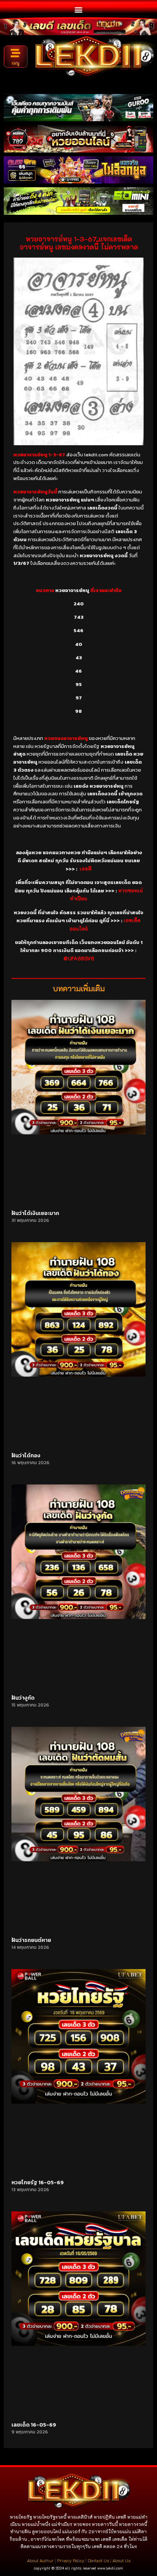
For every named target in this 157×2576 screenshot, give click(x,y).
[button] (79, 9)
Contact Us (98, 2561)
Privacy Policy (71, 2561)
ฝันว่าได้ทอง (26, 1456)
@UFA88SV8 (79, 958)
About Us (121, 2561)
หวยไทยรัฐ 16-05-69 (38, 2183)
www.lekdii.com (110, 2568)
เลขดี (86, 869)
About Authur (40, 2561)
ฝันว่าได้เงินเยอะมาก (35, 1213)
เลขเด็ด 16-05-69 (34, 2425)
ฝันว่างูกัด (23, 1698)
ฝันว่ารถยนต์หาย (31, 1940)
